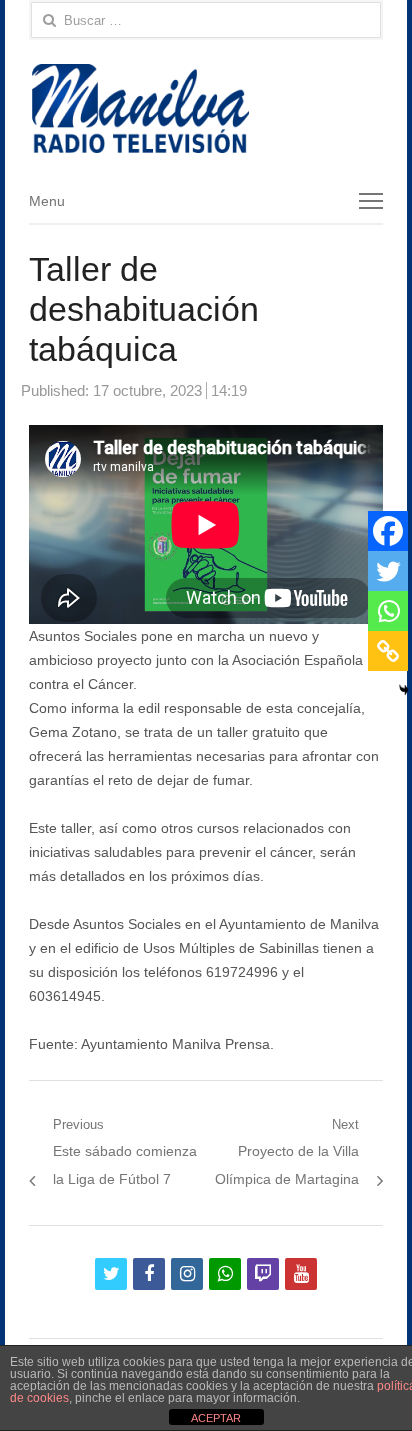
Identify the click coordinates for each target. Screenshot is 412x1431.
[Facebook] (388, 531)
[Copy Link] (388, 651)
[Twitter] (388, 571)
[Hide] (404, 690)
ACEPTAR (216, 1418)
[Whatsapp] (388, 611)
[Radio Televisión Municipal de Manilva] (206, 108)
